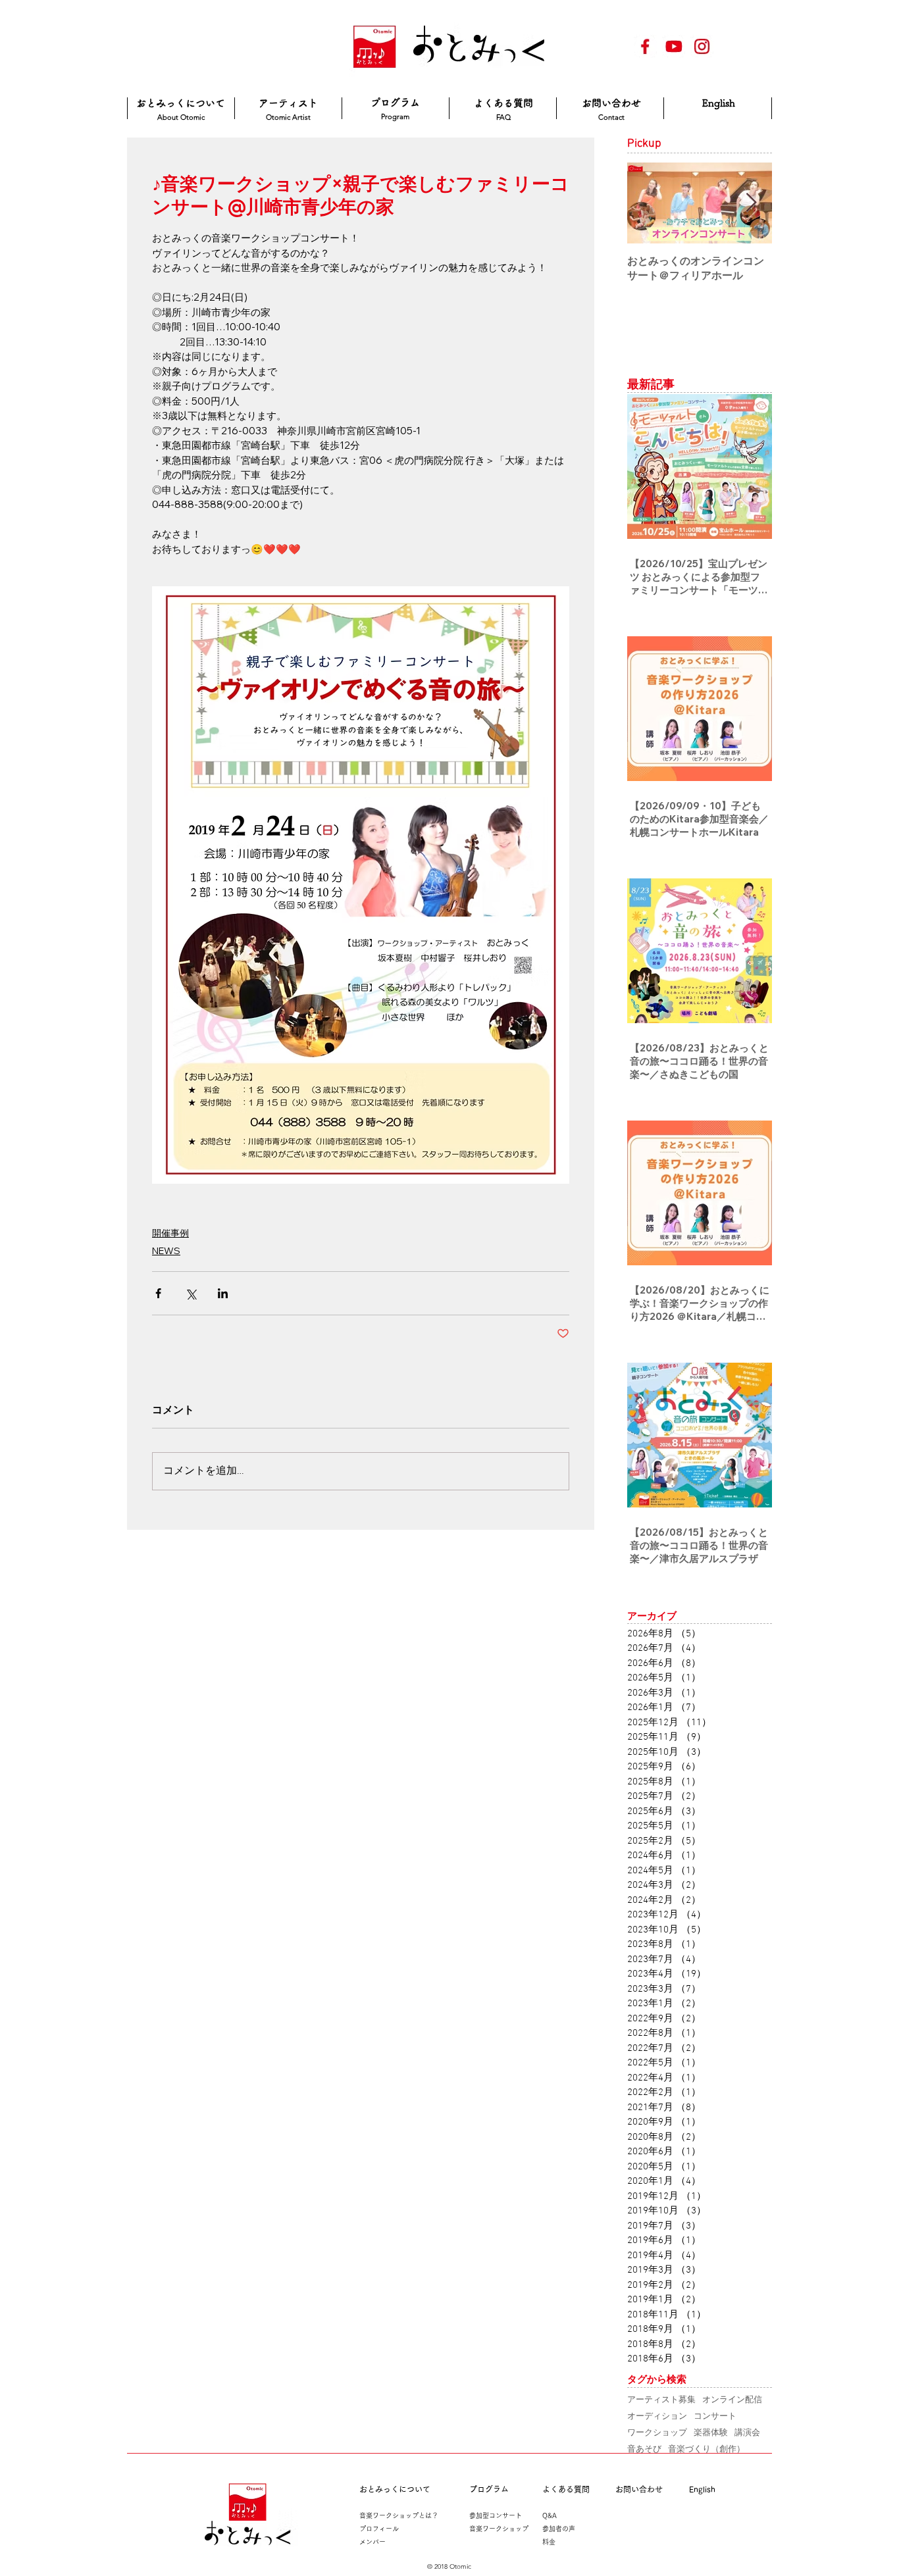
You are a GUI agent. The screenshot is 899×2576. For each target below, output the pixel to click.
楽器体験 (711, 2432)
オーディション (657, 2415)
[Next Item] (751, 203)
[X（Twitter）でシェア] (191, 1293)
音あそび (644, 2448)
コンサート (715, 2415)
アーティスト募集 (661, 2399)
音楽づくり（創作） (706, 2448)
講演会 (747, 2432)
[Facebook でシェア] (158, 1293)
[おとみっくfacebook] (645, 46)
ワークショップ (657, 2432)
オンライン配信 (732, 2399)
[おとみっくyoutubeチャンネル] (674, 46)
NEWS (166, 1251)
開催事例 (170, 1233)
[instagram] (702, 46)
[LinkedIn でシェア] (223, 1293)
